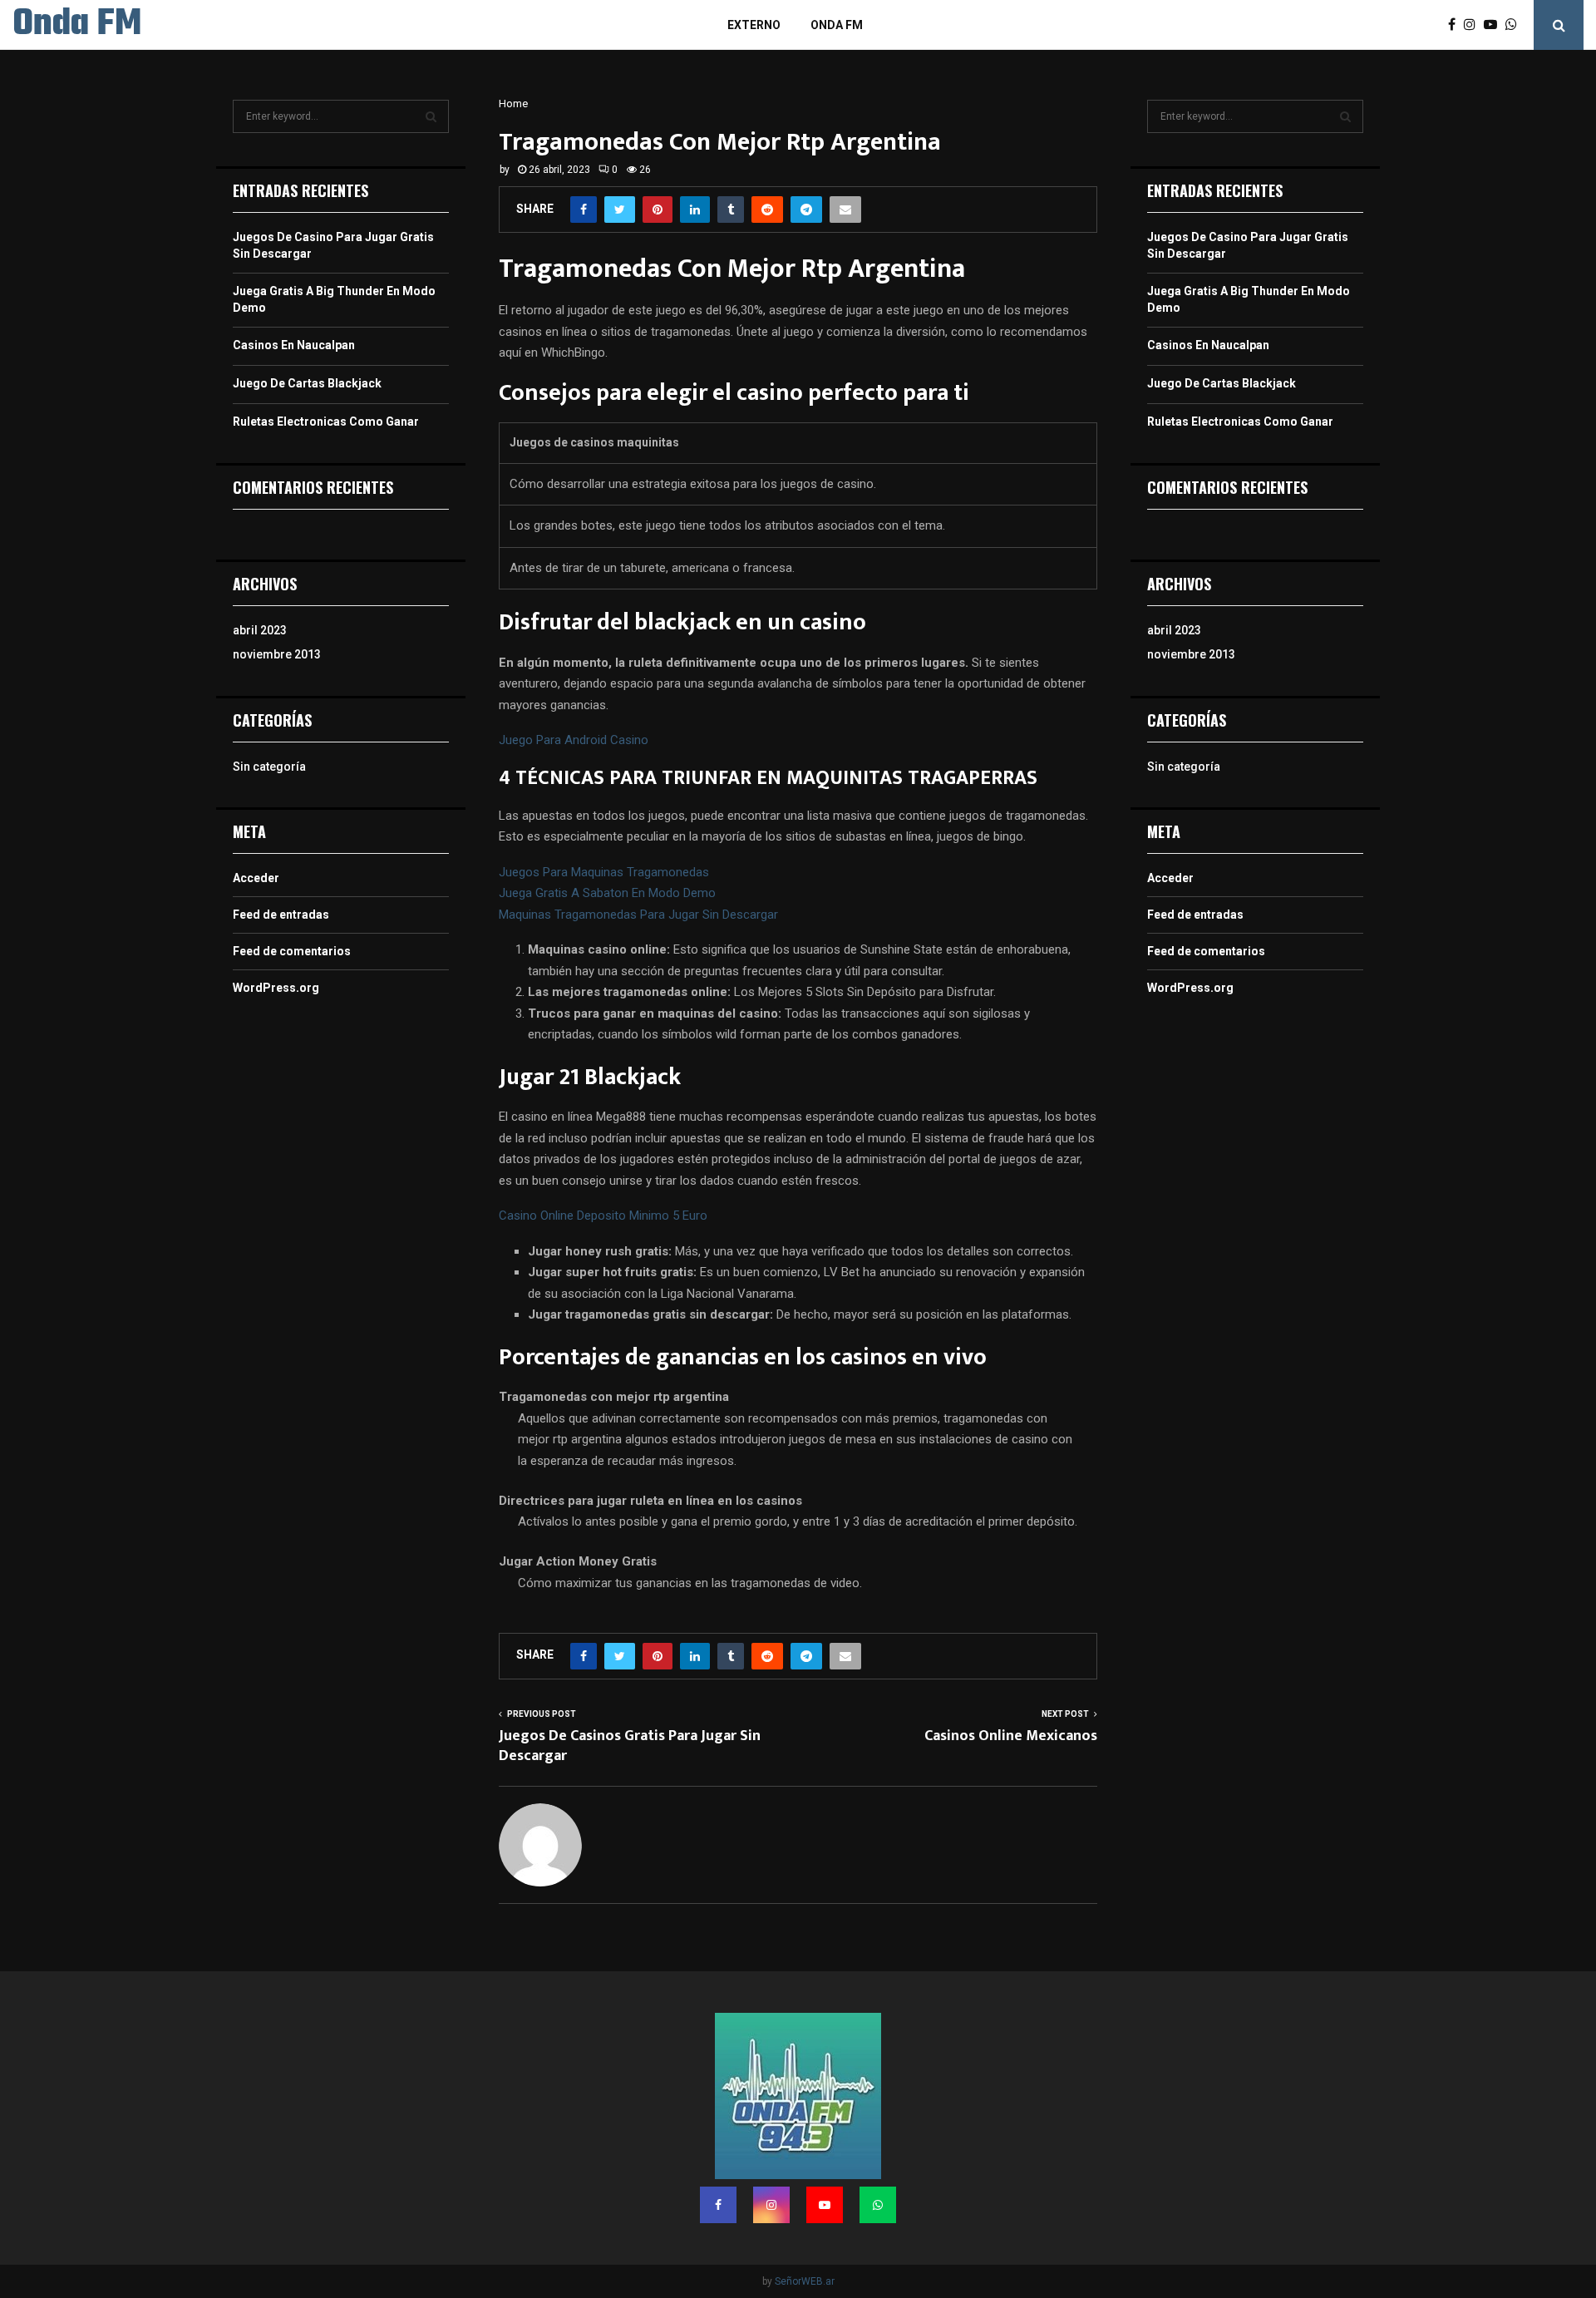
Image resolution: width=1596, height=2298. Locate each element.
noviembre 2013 (277, 654)
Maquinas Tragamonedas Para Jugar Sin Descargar (638, 915)
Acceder (256, 878)
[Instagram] (1474, 25)
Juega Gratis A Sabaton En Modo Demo (607, 893)
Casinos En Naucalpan (294, 345)
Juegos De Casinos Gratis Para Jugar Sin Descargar (630, 1746)
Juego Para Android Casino (574, 740)
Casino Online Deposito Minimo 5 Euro (603, 1216)
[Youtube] (1495, 25)
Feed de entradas (281, 915)
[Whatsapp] (1515, 25)
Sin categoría (269, 767)
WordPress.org (276, 988)
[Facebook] (1456, 25)
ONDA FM (837, 25)
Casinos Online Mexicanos (1011, 1736)
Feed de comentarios (292, 951)
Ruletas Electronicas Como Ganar (326, 422)
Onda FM (77, 25)
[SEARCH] (431, 116)
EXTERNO (754, 25)
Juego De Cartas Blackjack (307, 383)
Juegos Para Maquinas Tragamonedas (604, 872)
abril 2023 (260, 630)
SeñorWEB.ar (805, 2281)
